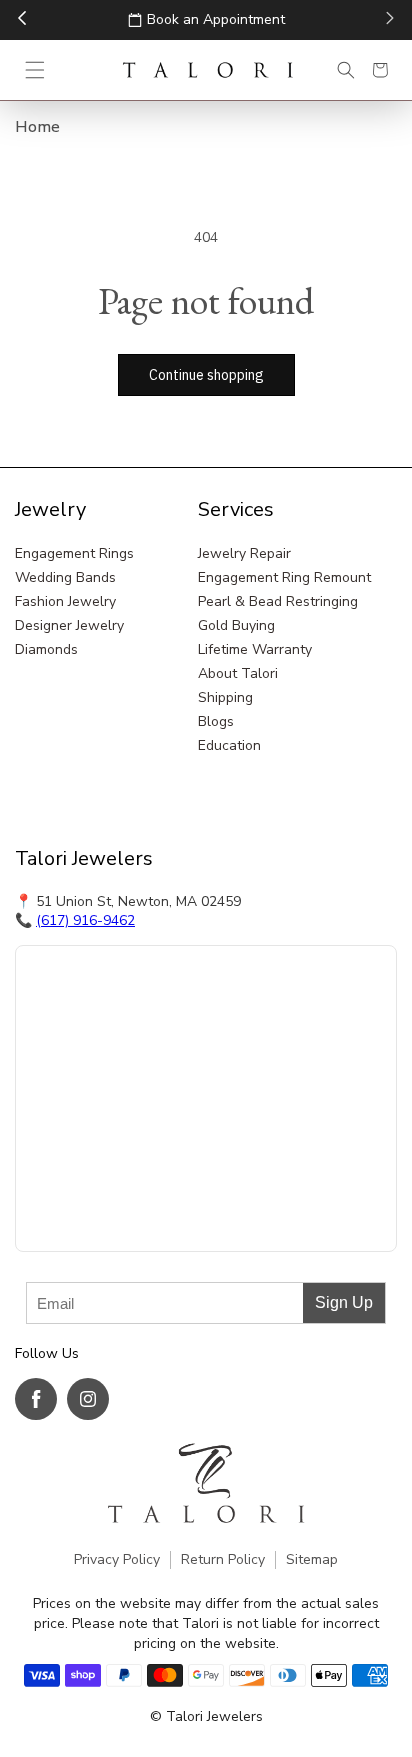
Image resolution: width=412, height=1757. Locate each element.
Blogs (216, 721)
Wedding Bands (65, 577)
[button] (35, 70)
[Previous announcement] (22, 20)
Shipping (225, 697)
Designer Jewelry (69, 625)
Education (229, 745)
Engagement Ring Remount (284, 577)
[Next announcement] (390, 20)
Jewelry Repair (244, 553)
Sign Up (344, 1302)
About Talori (238, 673)
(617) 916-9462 (85, 920)
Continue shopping (206, 375)
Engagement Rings (74, 553)
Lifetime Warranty (255, 649)
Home (37, 127)
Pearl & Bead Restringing (278, 601)
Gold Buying (236, 625)
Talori (184, 1716)
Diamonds (46, 649)
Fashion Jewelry (65, 601)
